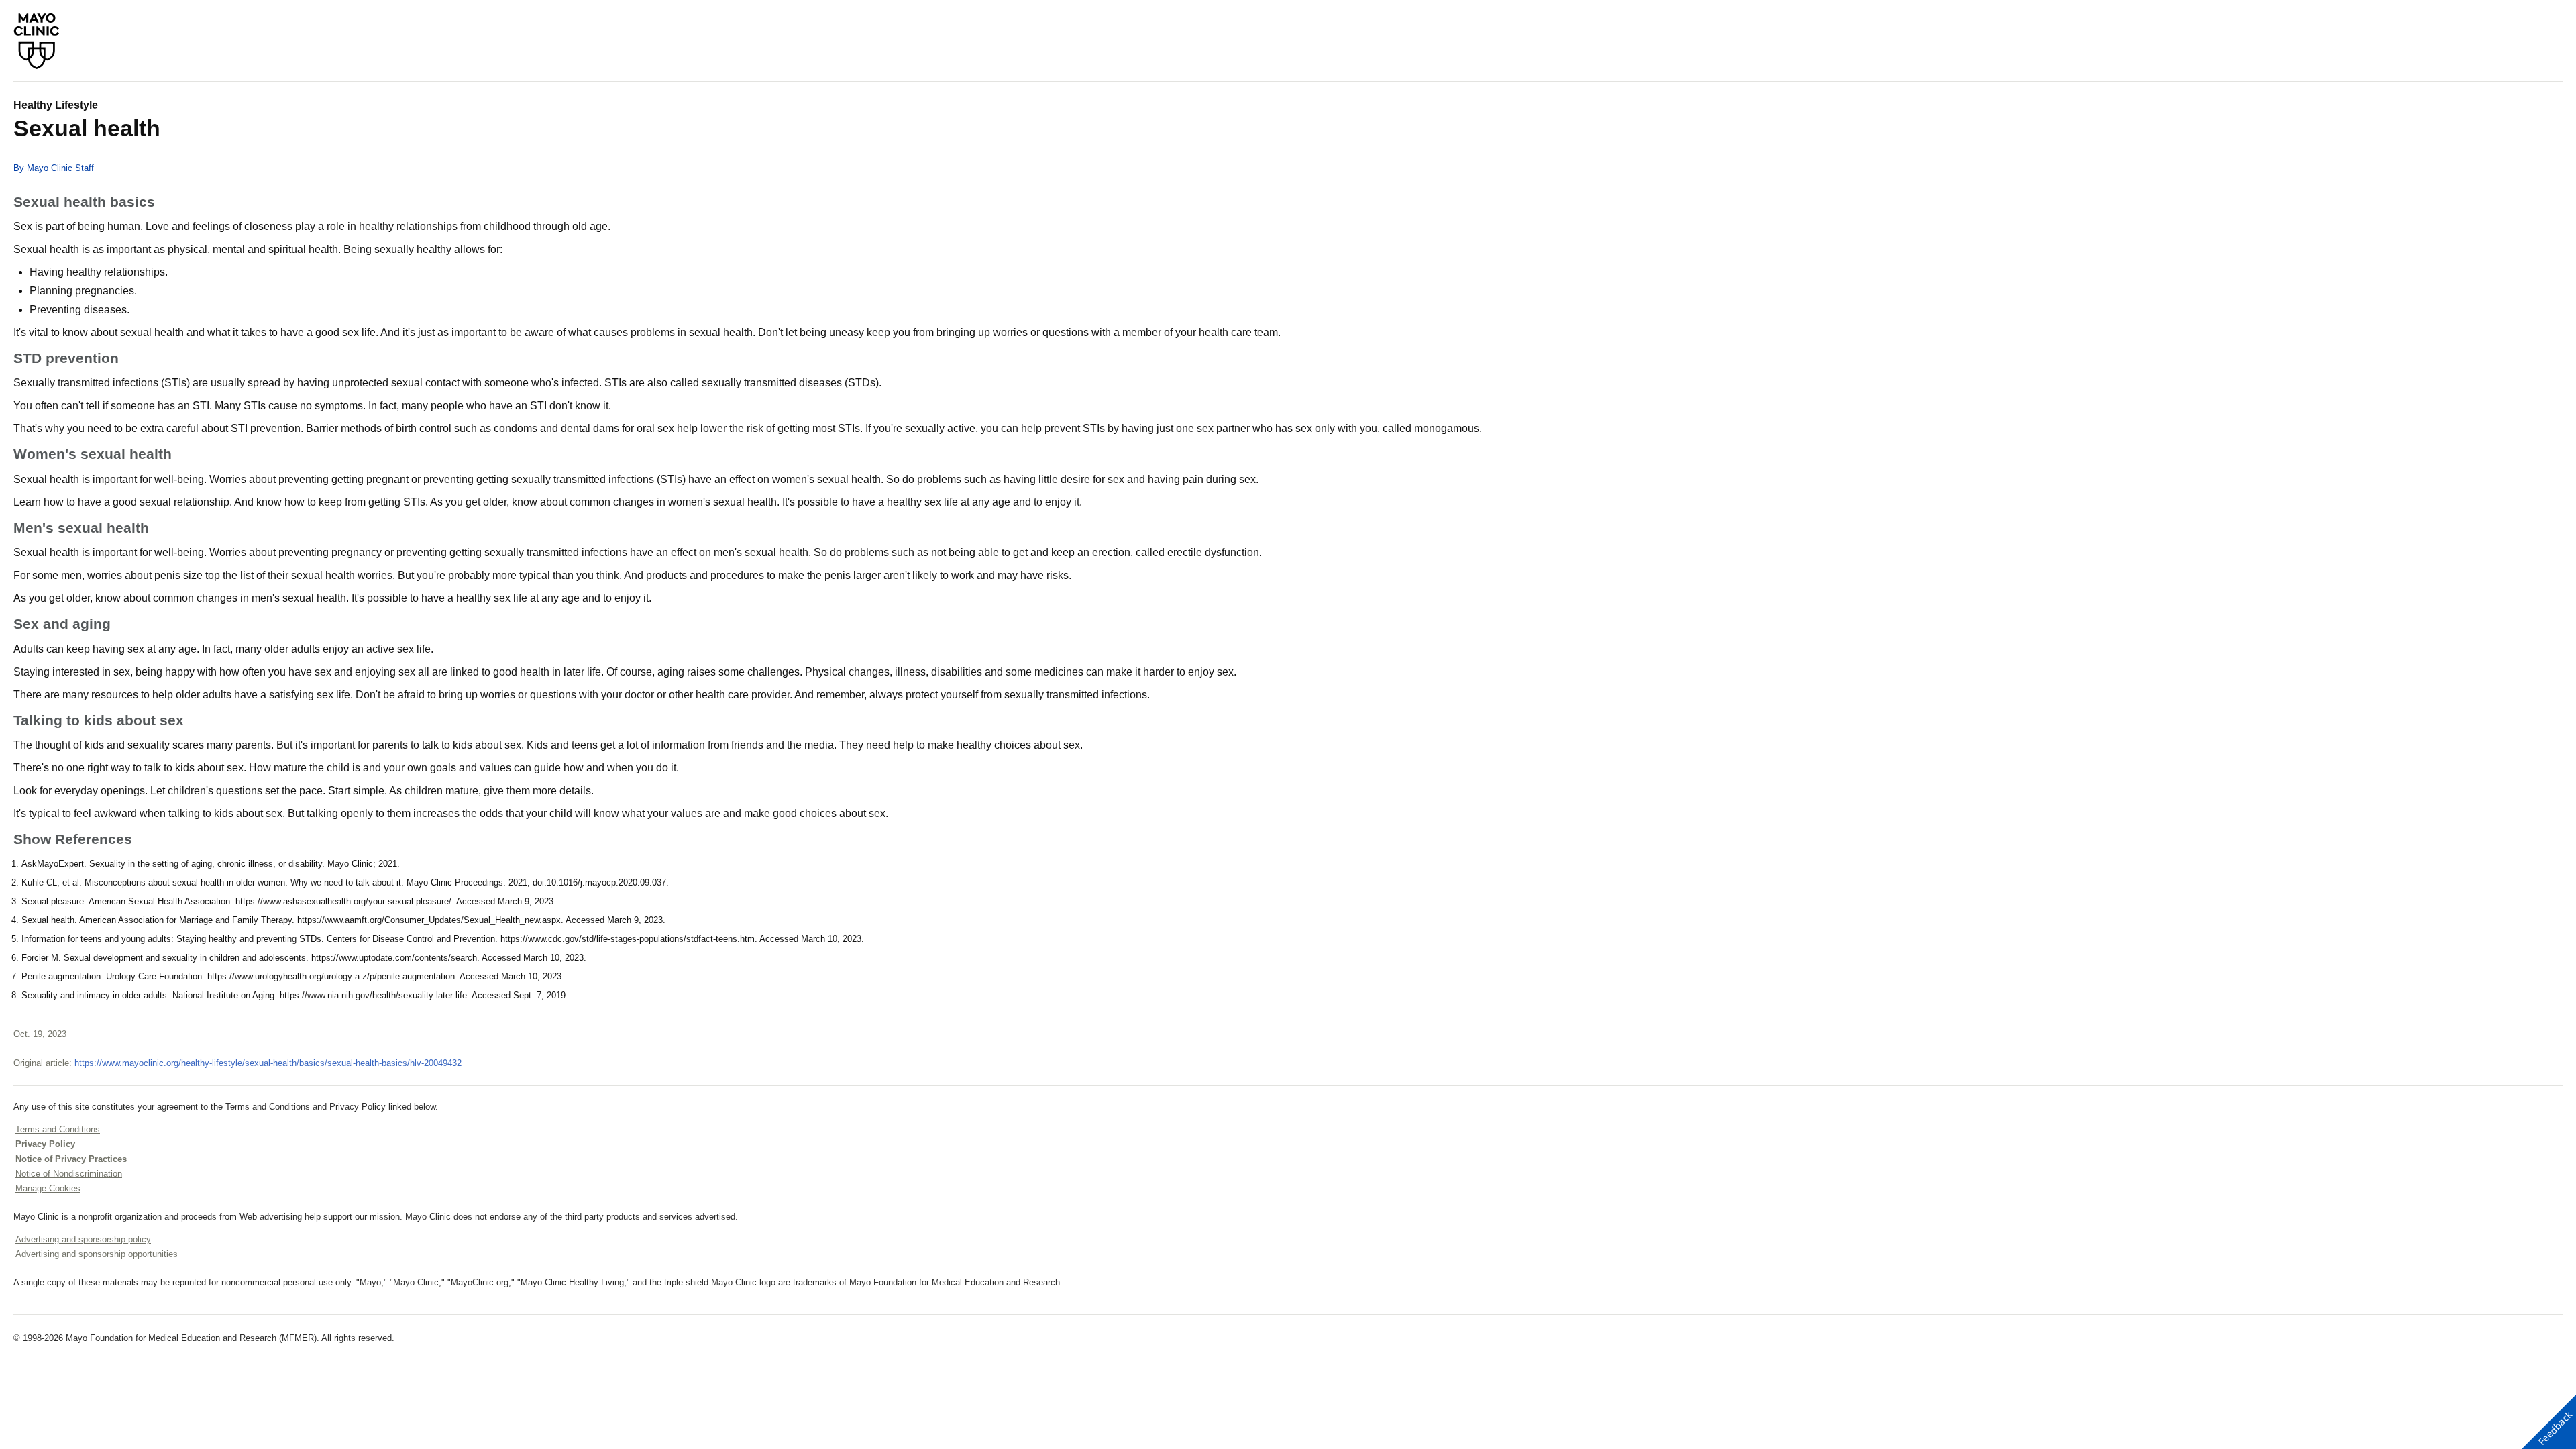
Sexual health (87, 128)
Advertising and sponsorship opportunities (97, 1254)
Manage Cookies (48, 1188)
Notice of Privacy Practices (71, 1159)
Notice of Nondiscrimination (69, 1174)
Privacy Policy (45, 1144)
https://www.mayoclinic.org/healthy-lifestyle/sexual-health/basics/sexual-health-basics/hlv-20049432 (268, 1063)
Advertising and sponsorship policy (83, 1239)
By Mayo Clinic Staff (54, 168)
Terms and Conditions (58, 1129)
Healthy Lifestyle (56, 105)
